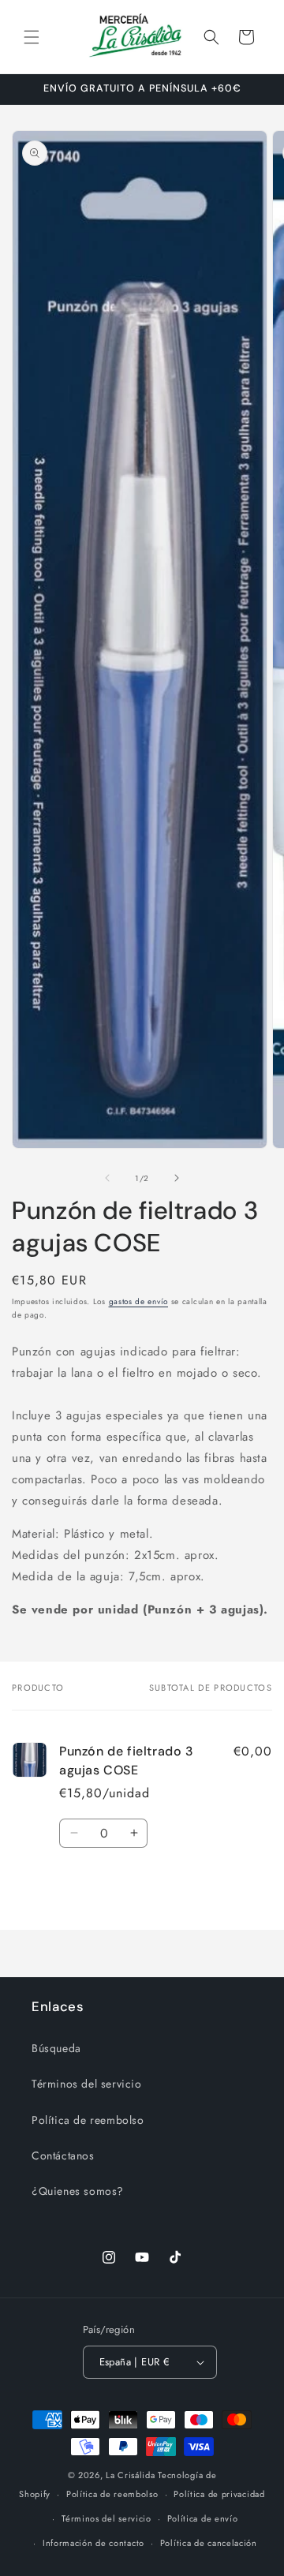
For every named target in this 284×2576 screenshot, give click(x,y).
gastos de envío (139, 1301)
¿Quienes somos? (78, 2191)
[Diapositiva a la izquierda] (107, 1178)
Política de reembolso (88, 2120)
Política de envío (203, 2518)
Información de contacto (93, 2543)
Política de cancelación (209, 2543)
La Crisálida (130, 2475)
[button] (32, 37)
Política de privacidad (219, 2494)
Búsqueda (56, 2048)
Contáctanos (63, 2155)
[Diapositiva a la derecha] (177, 1178)
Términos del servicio (87, 2084)
